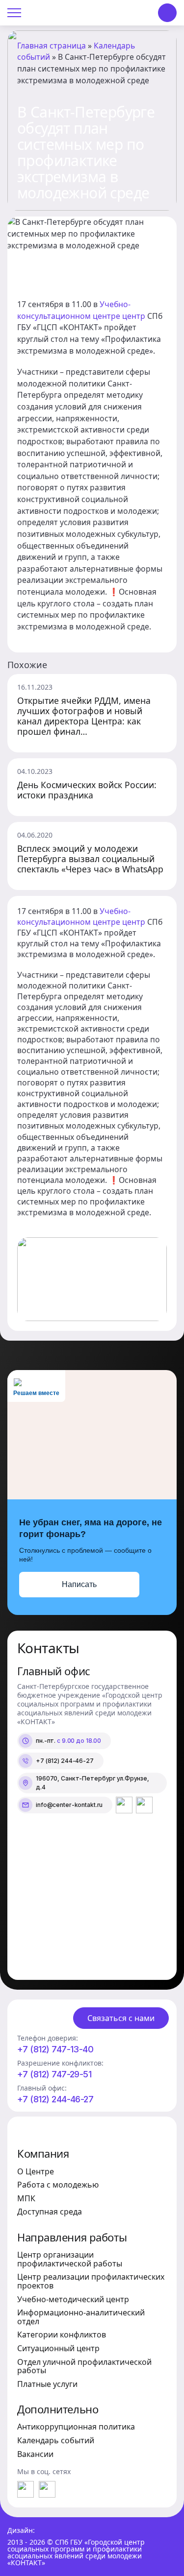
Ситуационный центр (58, 2348)
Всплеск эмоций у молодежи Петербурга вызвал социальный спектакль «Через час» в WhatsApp (90, 859)
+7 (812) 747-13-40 (55, 2049)
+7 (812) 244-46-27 (55, 2099)
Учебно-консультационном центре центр (81, 310)
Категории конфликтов (62, 2335)
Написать (79, 1584)
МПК (26, 2198)
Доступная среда (50, 2212)
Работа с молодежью (58, 2185)
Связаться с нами (121, 2018)
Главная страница (52, 46)
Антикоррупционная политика (76, 2427)
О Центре (36, 2171)
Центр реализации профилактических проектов (91, 2281)
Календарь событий (56, 2440)
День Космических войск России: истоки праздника (87, 790)
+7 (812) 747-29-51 (54, 2074)
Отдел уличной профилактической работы (84, 2366)
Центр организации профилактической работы (70, 2259)
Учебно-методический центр (73, 2299)
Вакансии (35, 2454)
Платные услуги (47, 2384)
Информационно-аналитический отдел (81, 2317)
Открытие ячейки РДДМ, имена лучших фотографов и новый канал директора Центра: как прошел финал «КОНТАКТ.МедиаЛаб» (84, 716)
